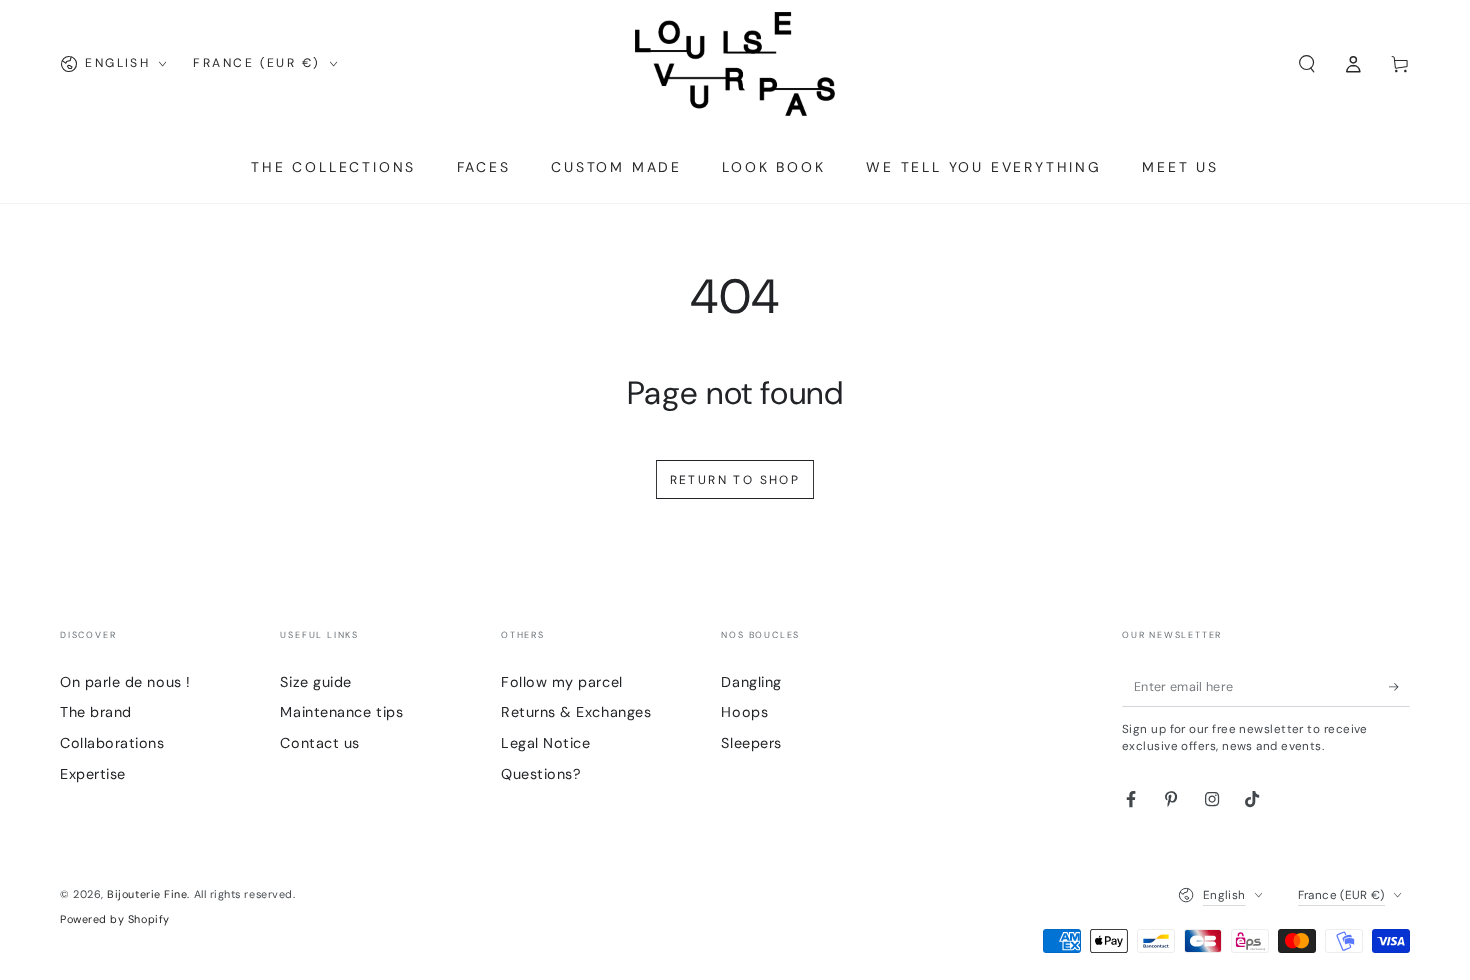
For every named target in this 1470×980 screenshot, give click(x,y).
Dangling (751, 682)
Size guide (315, 682)
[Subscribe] (1399, 687)
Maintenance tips (341, 712)
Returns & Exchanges (576, 712)
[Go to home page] (735, 64)
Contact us (319, 743)
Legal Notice (545, 743)
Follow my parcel (562, 682)
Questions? (541, 774)
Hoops (744, 712)
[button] (1306, 64)
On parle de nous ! (125, 682)
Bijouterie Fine (147, 894)
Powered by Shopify (115, 919)
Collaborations (112, 743)
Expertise (93, 774)
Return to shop (735, 480)
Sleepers (751, 743)
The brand (96, 712)
